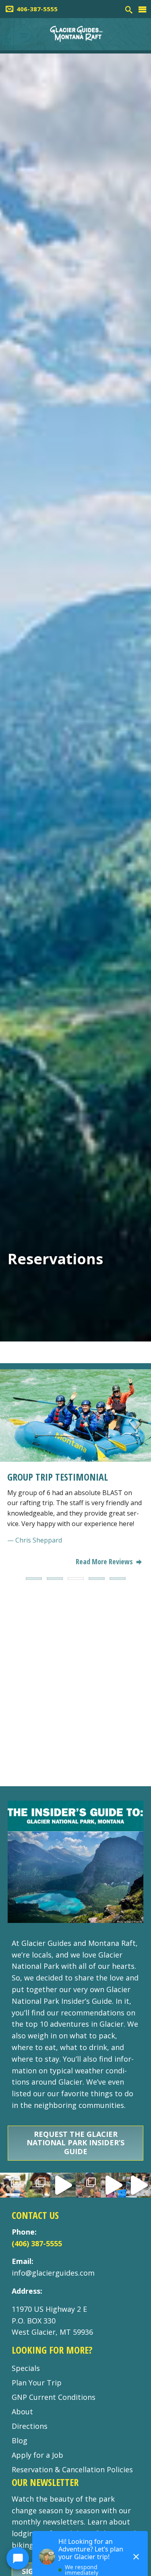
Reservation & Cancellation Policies (72, 2469)
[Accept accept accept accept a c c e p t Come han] (13, 2185)
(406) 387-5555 (37, 2243)
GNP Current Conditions (54, 2397)
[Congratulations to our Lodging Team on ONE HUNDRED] (38, 2185)
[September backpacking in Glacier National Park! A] (63, 2185)
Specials (26, 2368)
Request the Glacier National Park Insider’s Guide (75, 2143)
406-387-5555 (37, 9)
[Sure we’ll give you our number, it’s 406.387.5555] (113, 2185)
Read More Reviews (105, 1561)
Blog (20, 2440)
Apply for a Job (37, 2455)
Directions (30, 2426)
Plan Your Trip (37, 2383)
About (22, 2412)
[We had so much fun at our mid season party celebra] (88, 2185)
